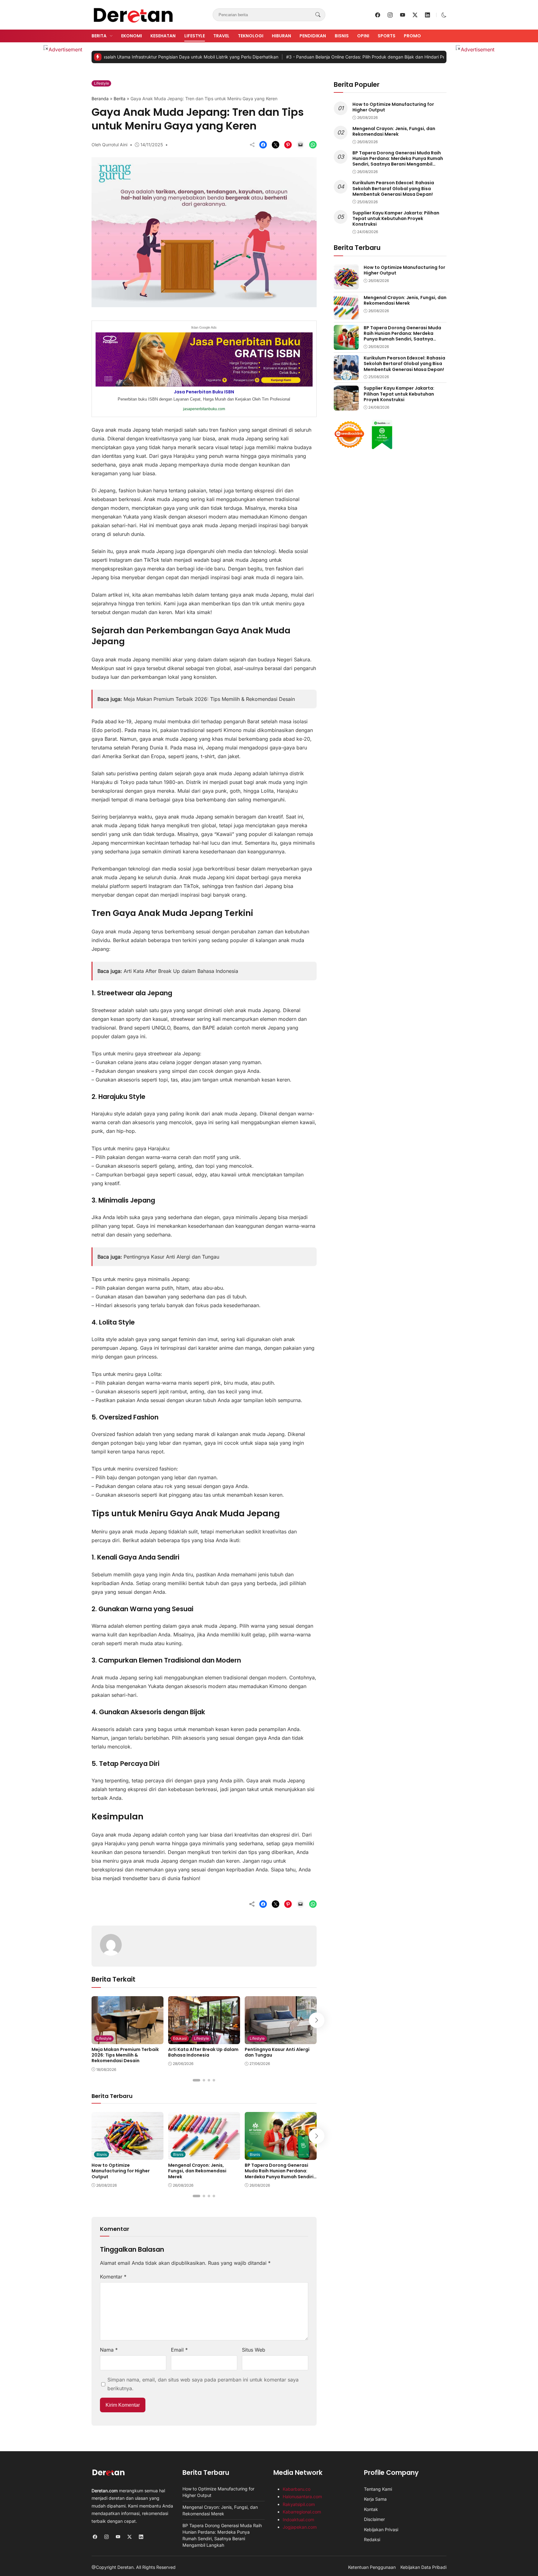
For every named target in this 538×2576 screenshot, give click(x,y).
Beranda (100, 99)
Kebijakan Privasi (381, 2529)
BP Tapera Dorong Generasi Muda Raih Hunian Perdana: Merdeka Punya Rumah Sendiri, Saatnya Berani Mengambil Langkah (280, 2177)
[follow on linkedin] (427, 15)
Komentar (113, 2277)
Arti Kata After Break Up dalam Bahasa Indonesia (181, 971)
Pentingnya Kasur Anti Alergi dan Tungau (171, 1257)
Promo (412, 36)
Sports (387, 36)
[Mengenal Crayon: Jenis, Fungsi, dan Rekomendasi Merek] (204, 2156)
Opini (363, 36)
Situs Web (254, 2350)
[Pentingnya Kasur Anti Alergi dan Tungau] (281, 2040)
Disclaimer (374, 2519)
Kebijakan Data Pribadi (423, 2567)
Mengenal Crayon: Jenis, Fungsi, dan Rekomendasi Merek (197, 2171)
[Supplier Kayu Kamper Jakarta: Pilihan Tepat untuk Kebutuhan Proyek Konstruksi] (346, 406)
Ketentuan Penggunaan (372, 2567)
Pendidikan (313, 36)
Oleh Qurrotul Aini (109, 145)
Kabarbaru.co (297, 2489)
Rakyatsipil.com (299, 2504)
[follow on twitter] (415, 15)
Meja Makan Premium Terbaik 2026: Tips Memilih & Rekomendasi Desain (209, 699)
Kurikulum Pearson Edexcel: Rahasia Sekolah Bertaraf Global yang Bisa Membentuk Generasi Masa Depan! (393, 189)
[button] (444, 15)
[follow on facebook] (378, 15)
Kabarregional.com (302, 2512)
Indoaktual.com (298, 2520)
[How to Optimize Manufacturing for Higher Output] (127, 2156)
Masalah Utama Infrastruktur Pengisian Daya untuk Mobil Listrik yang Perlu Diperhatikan (118, 57)
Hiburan (281, 36)
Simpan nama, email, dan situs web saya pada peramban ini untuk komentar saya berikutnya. (203, 2384)
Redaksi (372, 2539)
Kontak (371, 2509)
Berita (99, 36)
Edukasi (180, 2038)
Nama (109, 2350)
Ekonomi (132, 36)
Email (179, 2350)
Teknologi (251, 36)
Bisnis (342, 36)
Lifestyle (195, 36)
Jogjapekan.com (300, 2527)
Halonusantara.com (302, 2496)
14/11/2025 (152, 145)
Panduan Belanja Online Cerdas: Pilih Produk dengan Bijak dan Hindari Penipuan (307, 57)
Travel (221, 36)
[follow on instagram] (390, 15)
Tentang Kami (378, 2489)
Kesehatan (163, 36)
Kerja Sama (375, 2499)
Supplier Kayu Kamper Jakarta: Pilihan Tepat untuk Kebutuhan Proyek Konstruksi (396, 218)
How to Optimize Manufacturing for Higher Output (121, 2171)
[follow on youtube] (403, 15)
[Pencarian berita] (318, 15)
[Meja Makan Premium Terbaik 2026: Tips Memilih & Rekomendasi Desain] (127, 2040)
